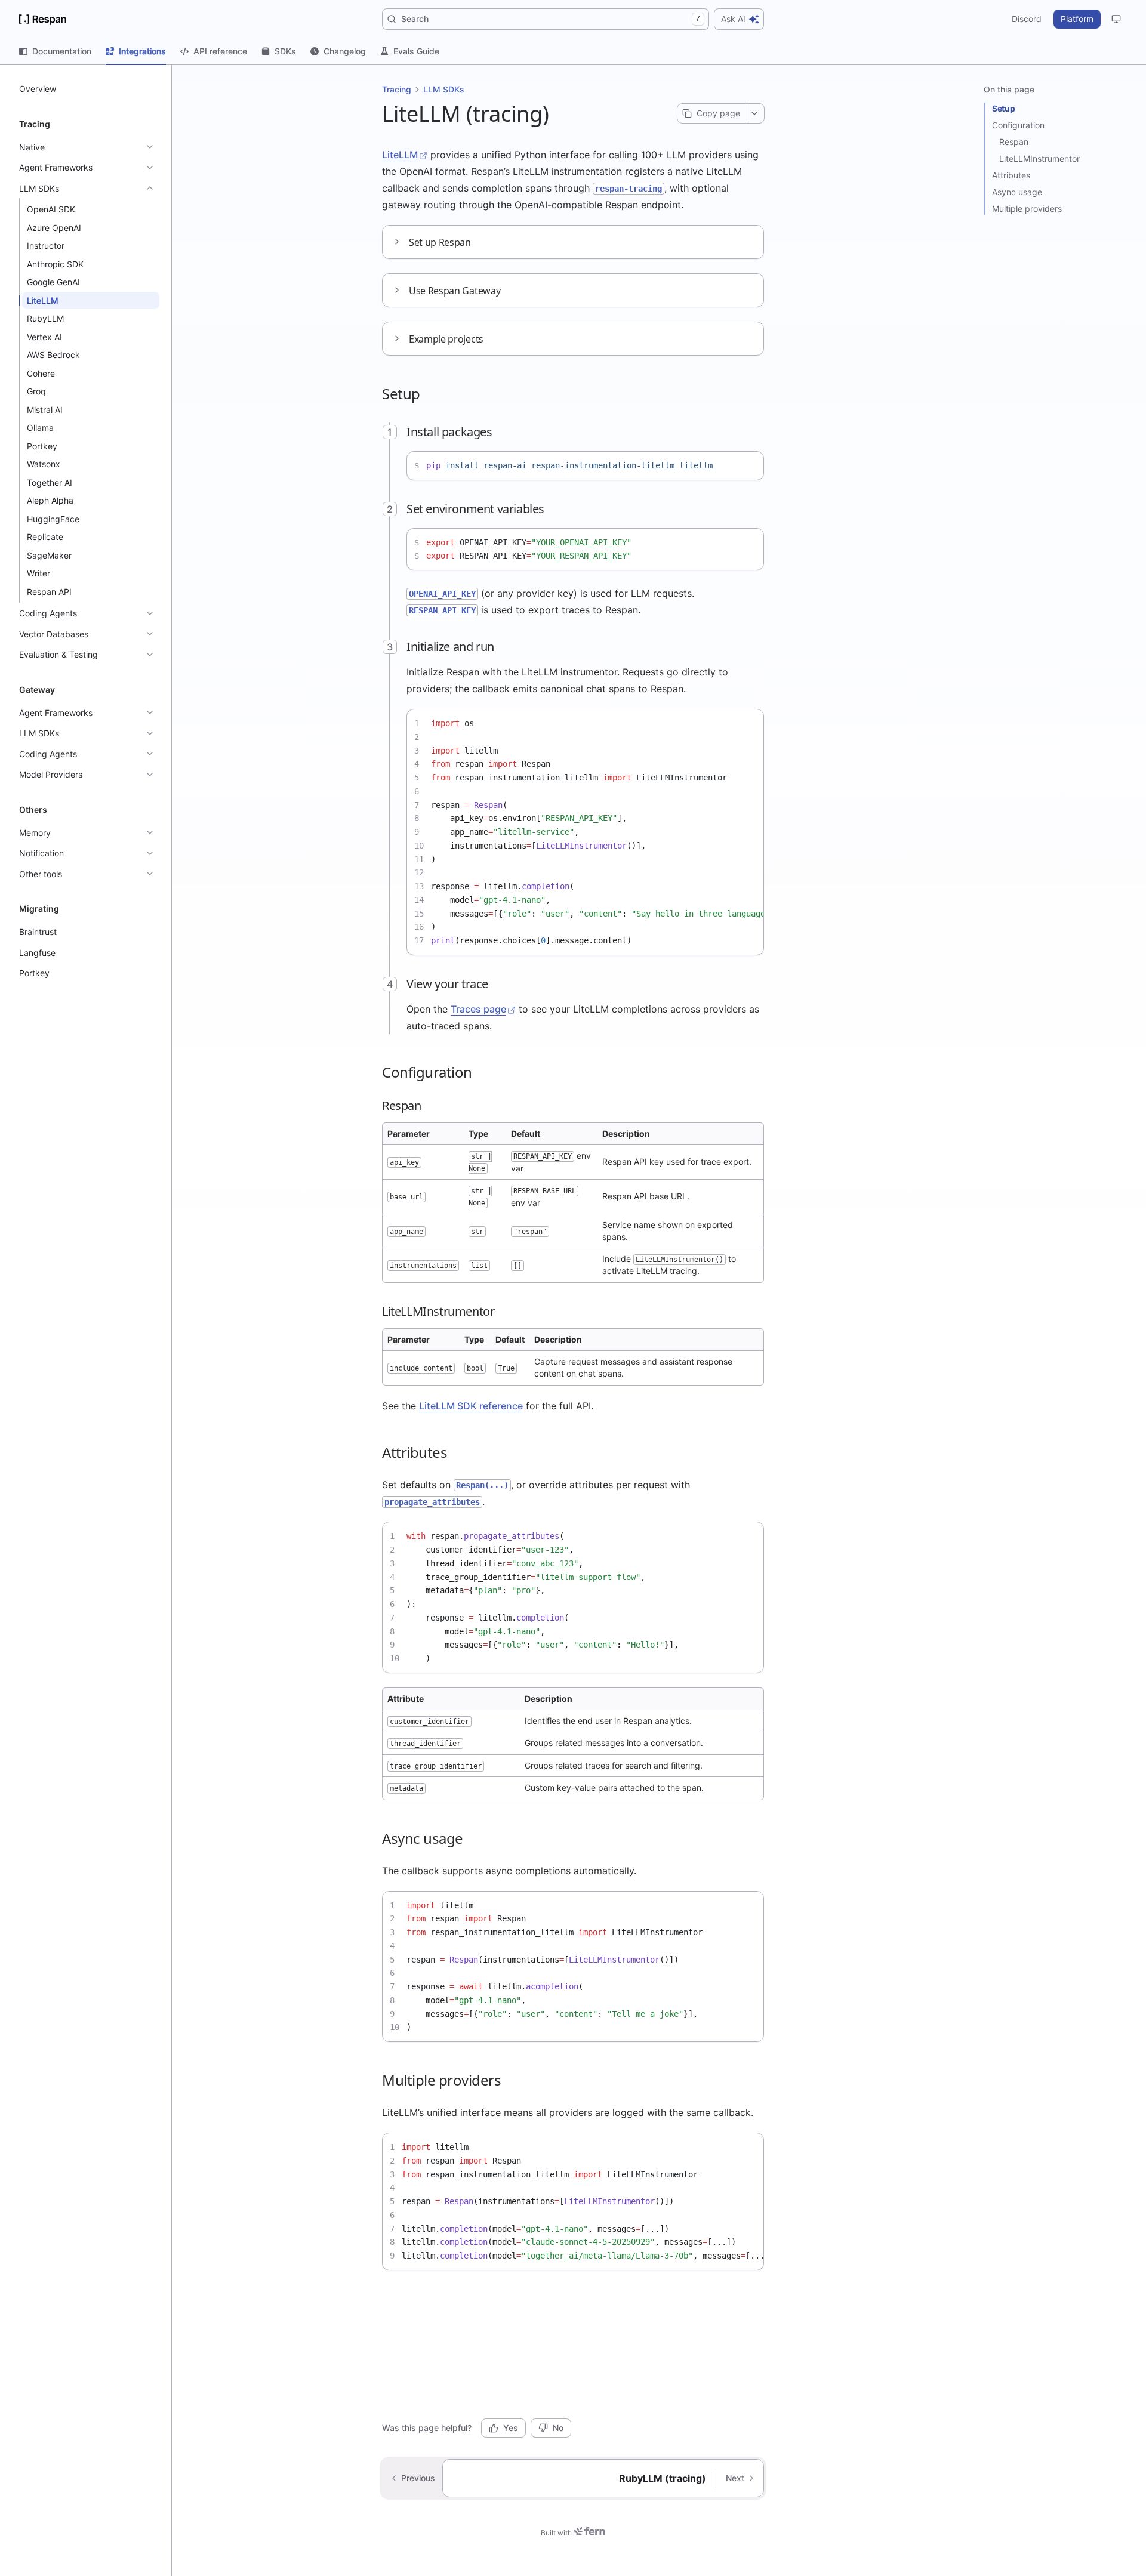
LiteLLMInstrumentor (1039, 158)
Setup (1003, 108)
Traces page (478, 1009)
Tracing (397, 89)
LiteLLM (400, 155)
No (558, 2428)
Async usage (1017, 192)
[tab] (55, 51)
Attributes (1011, 175)
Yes (511, 2428)
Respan (1014, 142)
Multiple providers (1027, 209)
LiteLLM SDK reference (471, 1406)
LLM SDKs (444, 89)
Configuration (1018, 125)
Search (551, 19)
